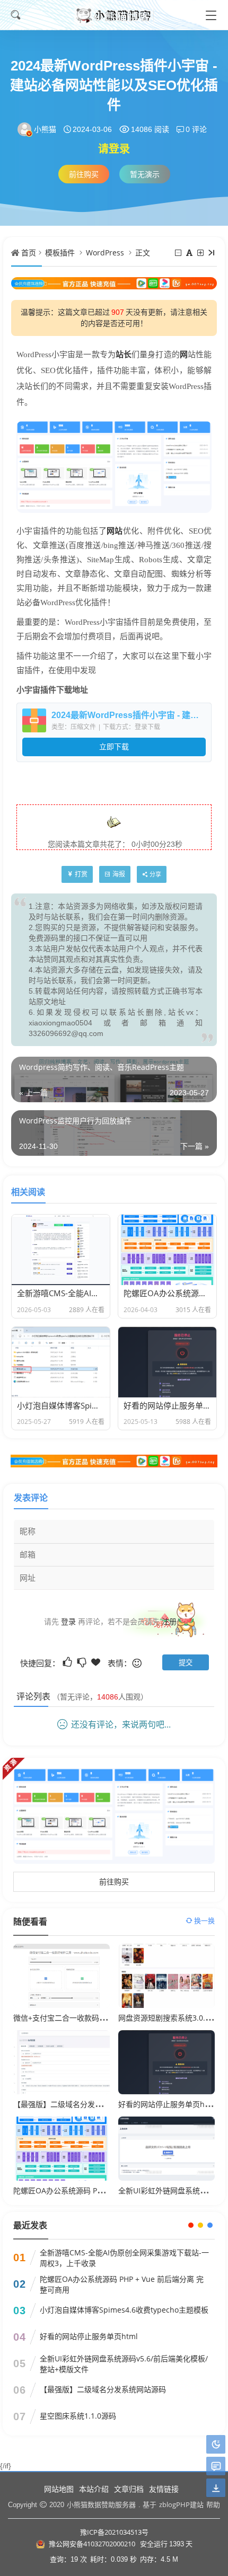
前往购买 (84, 174)
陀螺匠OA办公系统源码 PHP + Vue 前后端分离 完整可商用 (122, 2284)
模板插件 (60, 253)
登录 (68, 1621)
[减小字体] (179, 253)
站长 (124, 355)
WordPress (105, 253)
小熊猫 (45, 129)
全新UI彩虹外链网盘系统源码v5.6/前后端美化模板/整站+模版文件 (124, 2364)
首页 (29, 253)
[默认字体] (190, 253)
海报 (119, 874)
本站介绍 (94, 2489)
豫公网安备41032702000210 (92, 2544)
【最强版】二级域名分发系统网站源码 (76, 2104)
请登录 (114, 149)
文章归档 (129, 2489)
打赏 (81, 874)
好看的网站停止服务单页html (167, 2104)
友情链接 (164, 2489)
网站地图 (59, 2489)
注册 (169, 1621)
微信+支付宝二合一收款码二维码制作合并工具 (90, 2018)
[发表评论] (216, 2467)
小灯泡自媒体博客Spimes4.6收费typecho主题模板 (124, 2310)
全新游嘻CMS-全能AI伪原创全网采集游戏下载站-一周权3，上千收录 (124, 2258)
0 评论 (196, 129)
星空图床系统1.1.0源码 (78, 2416)
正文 (143, 253)
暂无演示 (145, 174)
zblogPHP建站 (181, 2504)
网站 (115, 530)
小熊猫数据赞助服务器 (101, 2504)
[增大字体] (201, 253)
